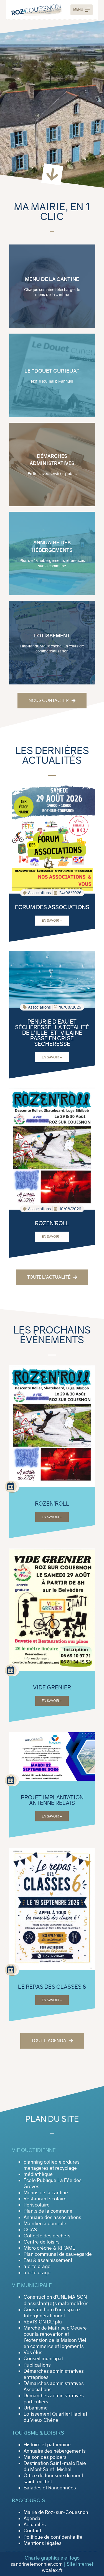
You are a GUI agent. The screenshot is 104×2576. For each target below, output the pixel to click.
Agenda (32, 2518)
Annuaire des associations (52, 2217)
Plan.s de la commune (48, 2211)
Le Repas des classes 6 (52, 1987)
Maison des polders (45, 2457)
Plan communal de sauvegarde (58, 2254)
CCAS (30, 2230)
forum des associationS (52, 907)
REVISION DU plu (43, 2322)
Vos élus (33, 2352)
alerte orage (37, 2266)
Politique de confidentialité (53, 2537)
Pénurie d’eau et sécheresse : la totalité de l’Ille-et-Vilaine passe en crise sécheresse (52, 1033)
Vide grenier (52, 1687)
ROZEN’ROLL (52, 1223)
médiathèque (38, 2174)
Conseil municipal (43, 2359)
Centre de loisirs (42, 2242)
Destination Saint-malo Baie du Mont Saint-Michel (55, 2466)
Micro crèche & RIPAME (49, 2248)
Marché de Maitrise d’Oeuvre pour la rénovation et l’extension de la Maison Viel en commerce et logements (55, 2337)
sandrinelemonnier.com (37, 2564)
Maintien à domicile (45, 2223)
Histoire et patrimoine (47, 2445)
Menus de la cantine (46, 2193)
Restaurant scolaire (45, 2199)
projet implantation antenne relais (52, 1800)
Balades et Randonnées (50, 2488)
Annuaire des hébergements (55, 2451)
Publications (37, 2365)
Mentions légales (43, 2543)
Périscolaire (37, 2205)
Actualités (35, 2524)
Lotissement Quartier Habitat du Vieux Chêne (55, 2417)
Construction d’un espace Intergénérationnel (52, 2313)
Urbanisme (36, 2408)
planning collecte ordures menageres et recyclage (52, 2165)
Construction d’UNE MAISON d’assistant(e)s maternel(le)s (56, 2300)
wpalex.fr (52, 2570)
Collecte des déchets (47, 2236)
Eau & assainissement (48, 2260)
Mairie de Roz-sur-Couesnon (56, 2512)
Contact (32, 2531)
